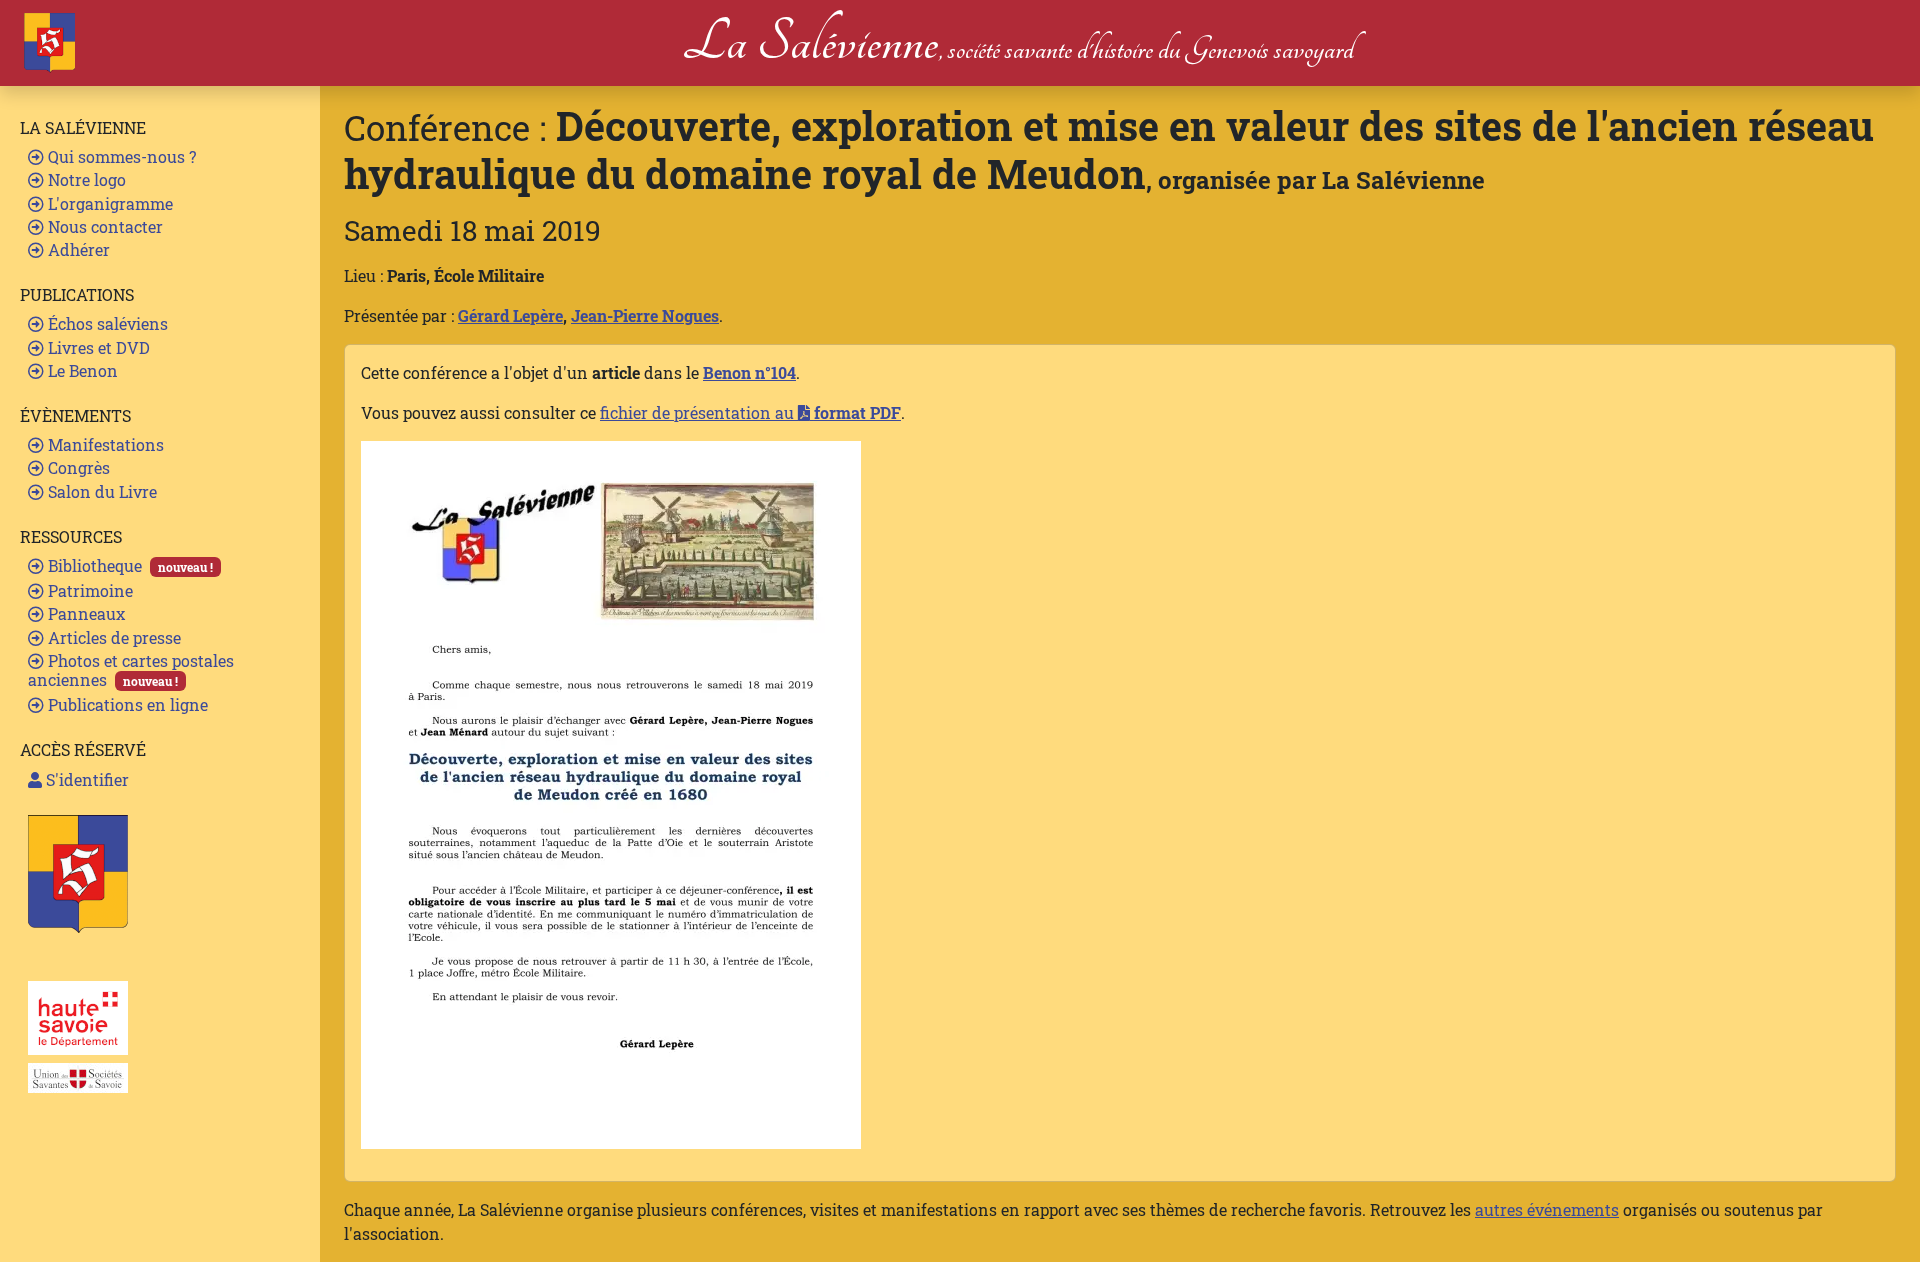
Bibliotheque (128, 565)
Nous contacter (103, 226)
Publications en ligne (126, 704)
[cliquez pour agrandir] (611, 792)
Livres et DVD (97, 347)
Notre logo (85, 179)
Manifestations (104, 444)
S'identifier (85, 779)
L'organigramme (108, 203)
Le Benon (81, 370)
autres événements (1547, 1209)
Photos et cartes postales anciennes (131, 670)
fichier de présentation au (750, 412)
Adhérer (77, 249)
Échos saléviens (106, 323)
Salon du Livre (100, 491)
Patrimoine (88, 590)
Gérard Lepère (510, 315)
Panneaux (84, 613)
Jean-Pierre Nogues (645, 315)
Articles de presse (112, 637)
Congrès (77, 467)
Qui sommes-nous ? (120, 156)
